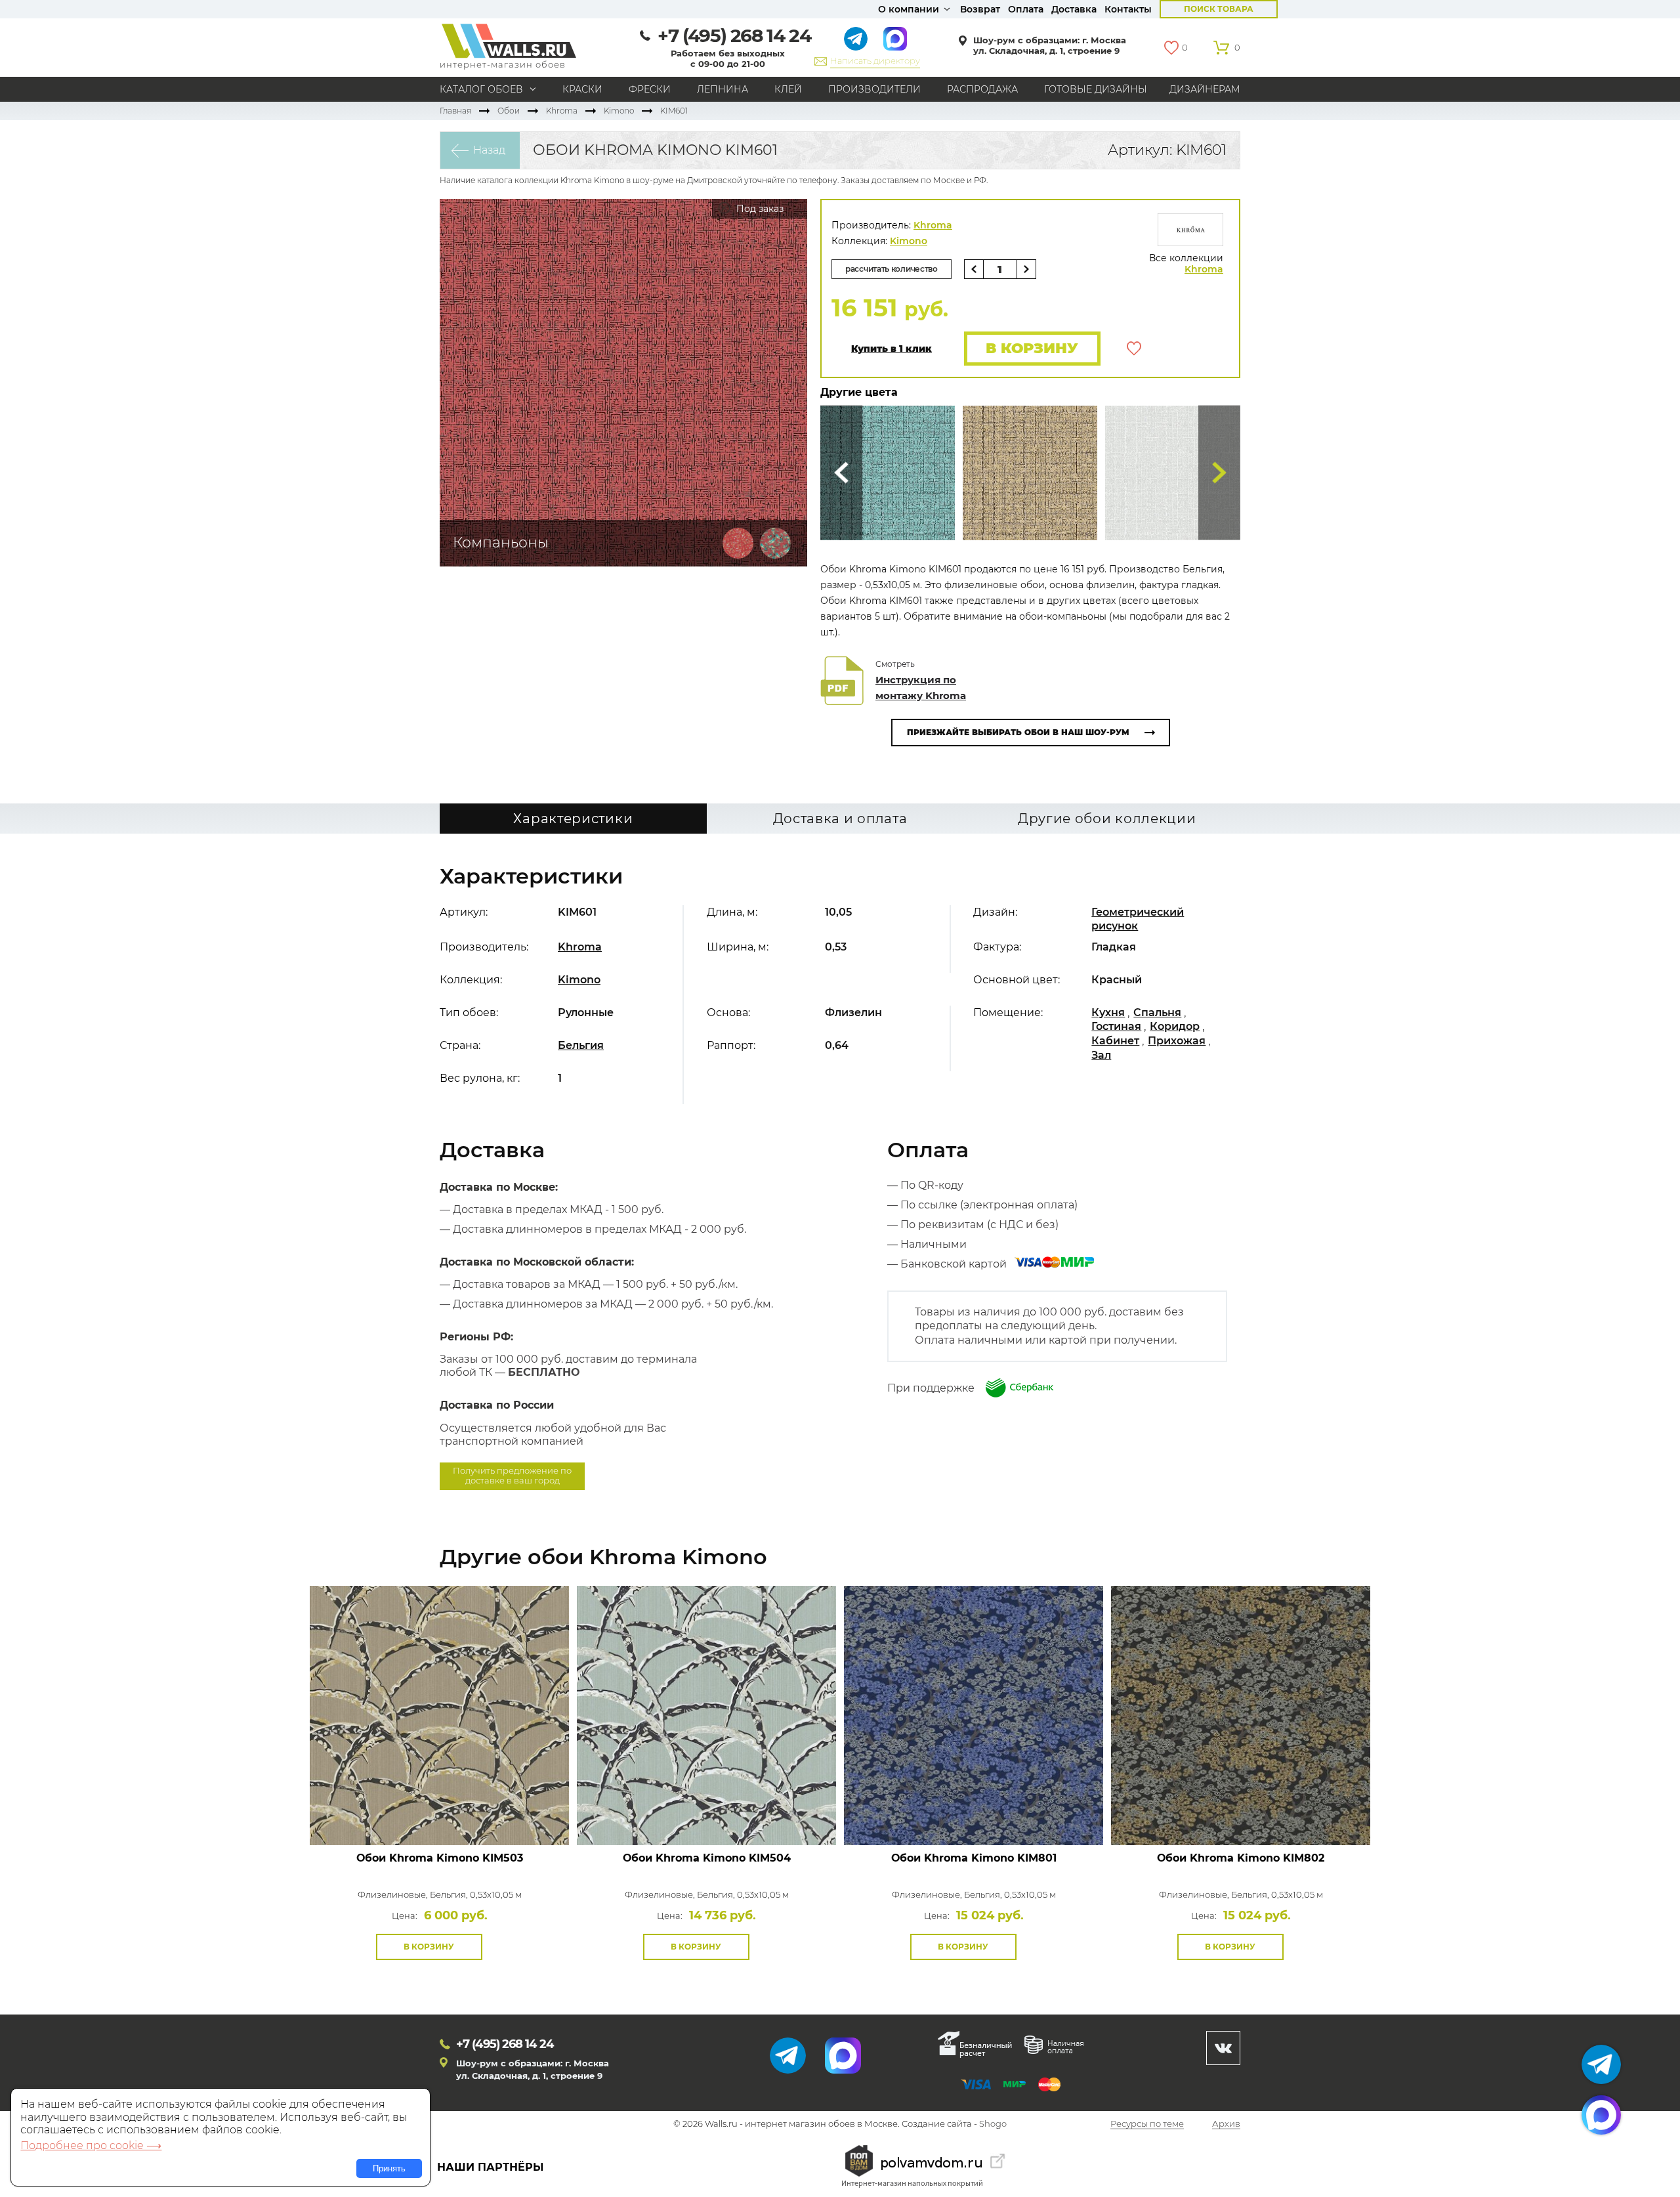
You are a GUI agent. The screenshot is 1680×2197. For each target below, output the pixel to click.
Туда (1219, 473)
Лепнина (723, 89)
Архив (1226, 2124)
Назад (489, 150)
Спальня (1157, 1013)
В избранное (1134, 349)
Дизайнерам (1205, 89)
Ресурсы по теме (1147, 2124)
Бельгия (581, 1045)
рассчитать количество (892, 269)
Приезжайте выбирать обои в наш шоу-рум (1018, 732)
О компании (909, 9)
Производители (874, 89)
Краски (582, 89)
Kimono (619, 111)
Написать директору (875, 60)
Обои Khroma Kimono (440, 1858)
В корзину (1032, 348)
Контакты (1128, 9)
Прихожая (1177, 1041)
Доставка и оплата (840, 819)
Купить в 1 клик (892, 349)
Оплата (1026, 9)
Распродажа (982, 89)
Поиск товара (1219, 9)
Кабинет (1115, 1041)
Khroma (562, 111)
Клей (788, 89)
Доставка (1074, 9)
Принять (389, 2168)
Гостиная (1116, 1026)
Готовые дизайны (1096, 89)
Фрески (650, 89)
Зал (1101, 1055)
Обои (509, 111)
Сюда (841, 473)
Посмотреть (439, 1815)
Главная (455, 111)
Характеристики (573, 819)
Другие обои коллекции (1107, 819)
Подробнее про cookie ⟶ (91, 2145)
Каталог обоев (481, 89)
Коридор (1175, 1026)
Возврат (980, 9)
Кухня (1108, 1013)
